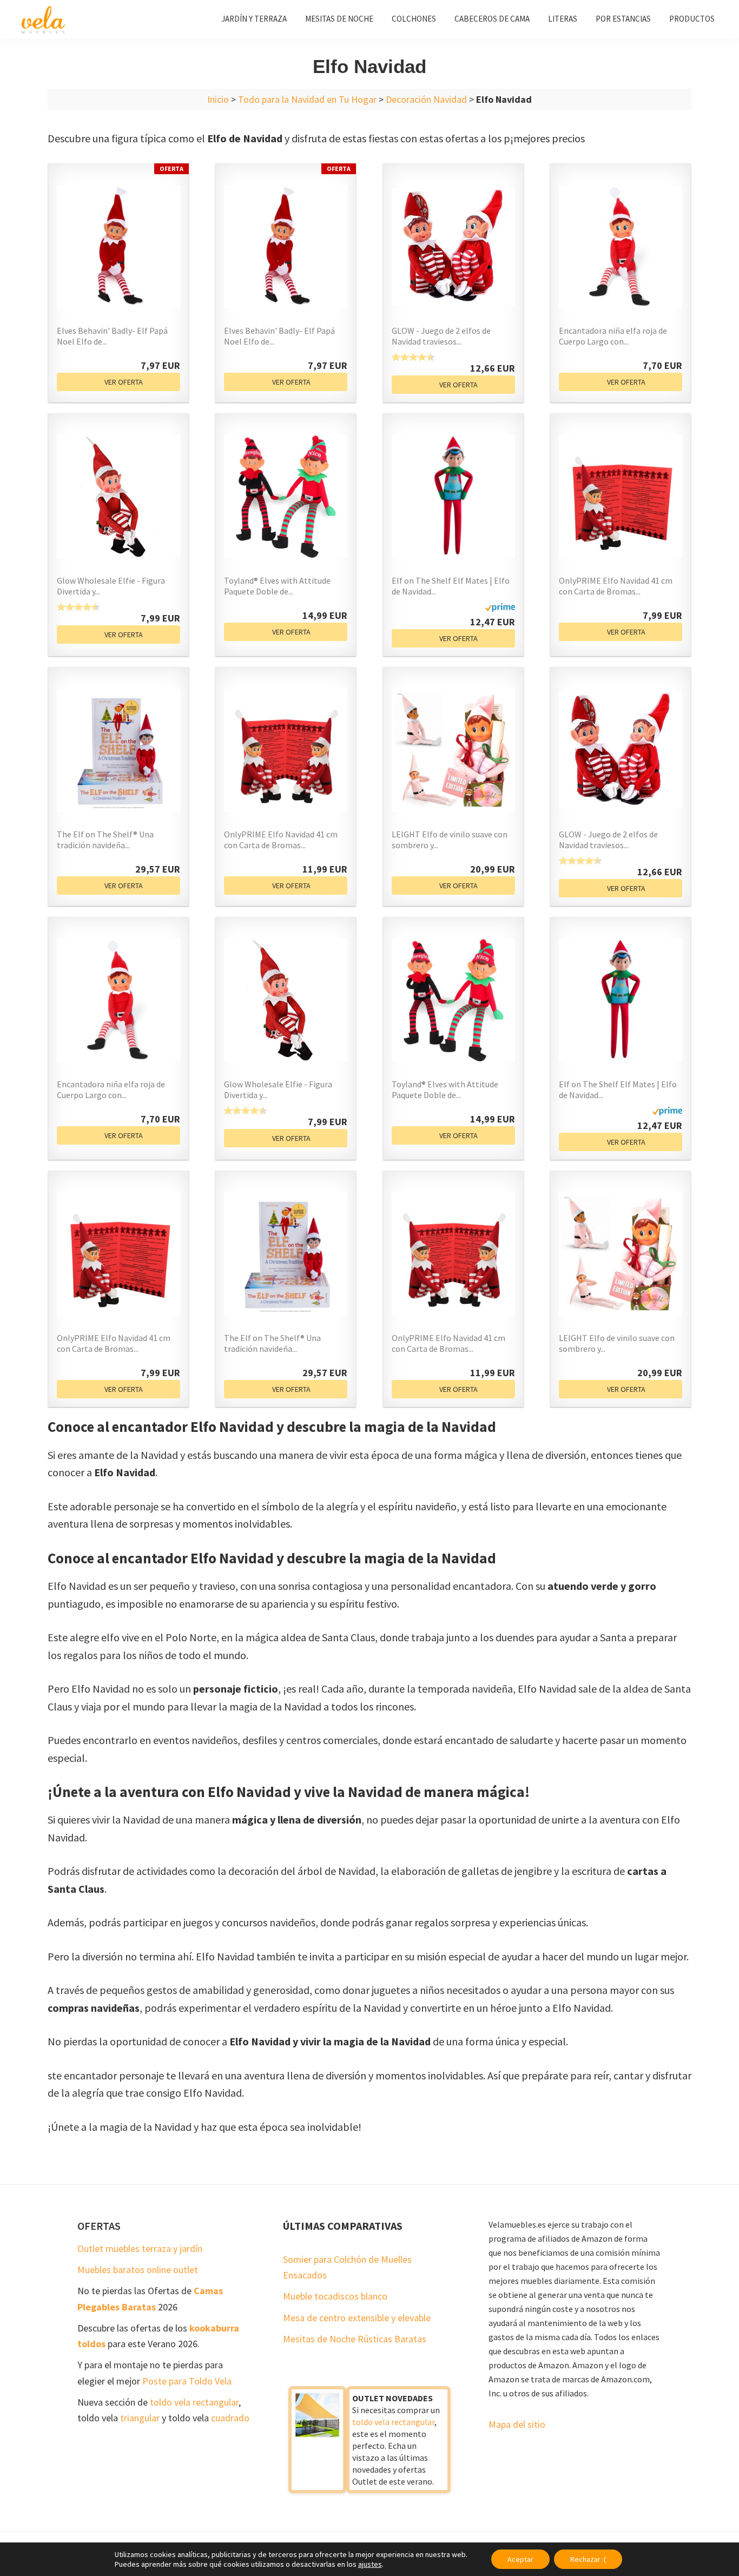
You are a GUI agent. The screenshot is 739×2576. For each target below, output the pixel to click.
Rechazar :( (588, 2559)
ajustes (370, 2564)
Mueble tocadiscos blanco (335, 2296)
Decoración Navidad (426, 99)
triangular (140, 2418)
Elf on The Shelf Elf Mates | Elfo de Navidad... (451, 586)
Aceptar (520, 2559)
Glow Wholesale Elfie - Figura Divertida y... (111, 586)
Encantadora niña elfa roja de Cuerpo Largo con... (613, 336)
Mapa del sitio (517, 2424)
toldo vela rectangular (194, 2402)
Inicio (218, 99)
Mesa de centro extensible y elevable (357, 2318)
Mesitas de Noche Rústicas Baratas (355, 2339)
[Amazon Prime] (500, 610)
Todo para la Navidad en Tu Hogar (307, 99)
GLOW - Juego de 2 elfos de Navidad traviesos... (441, 336)
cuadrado (230, 2418)
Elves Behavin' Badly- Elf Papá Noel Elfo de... (112, 336)
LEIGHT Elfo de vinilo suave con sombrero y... (450, 840)
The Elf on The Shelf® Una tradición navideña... (105, 840)
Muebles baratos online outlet (138, 2270)
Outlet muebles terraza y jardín (140, 2248)
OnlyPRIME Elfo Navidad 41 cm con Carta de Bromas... (616, 586)
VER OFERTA (124, 382)
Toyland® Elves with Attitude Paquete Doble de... (277, 586)
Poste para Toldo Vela (187, 2381)
